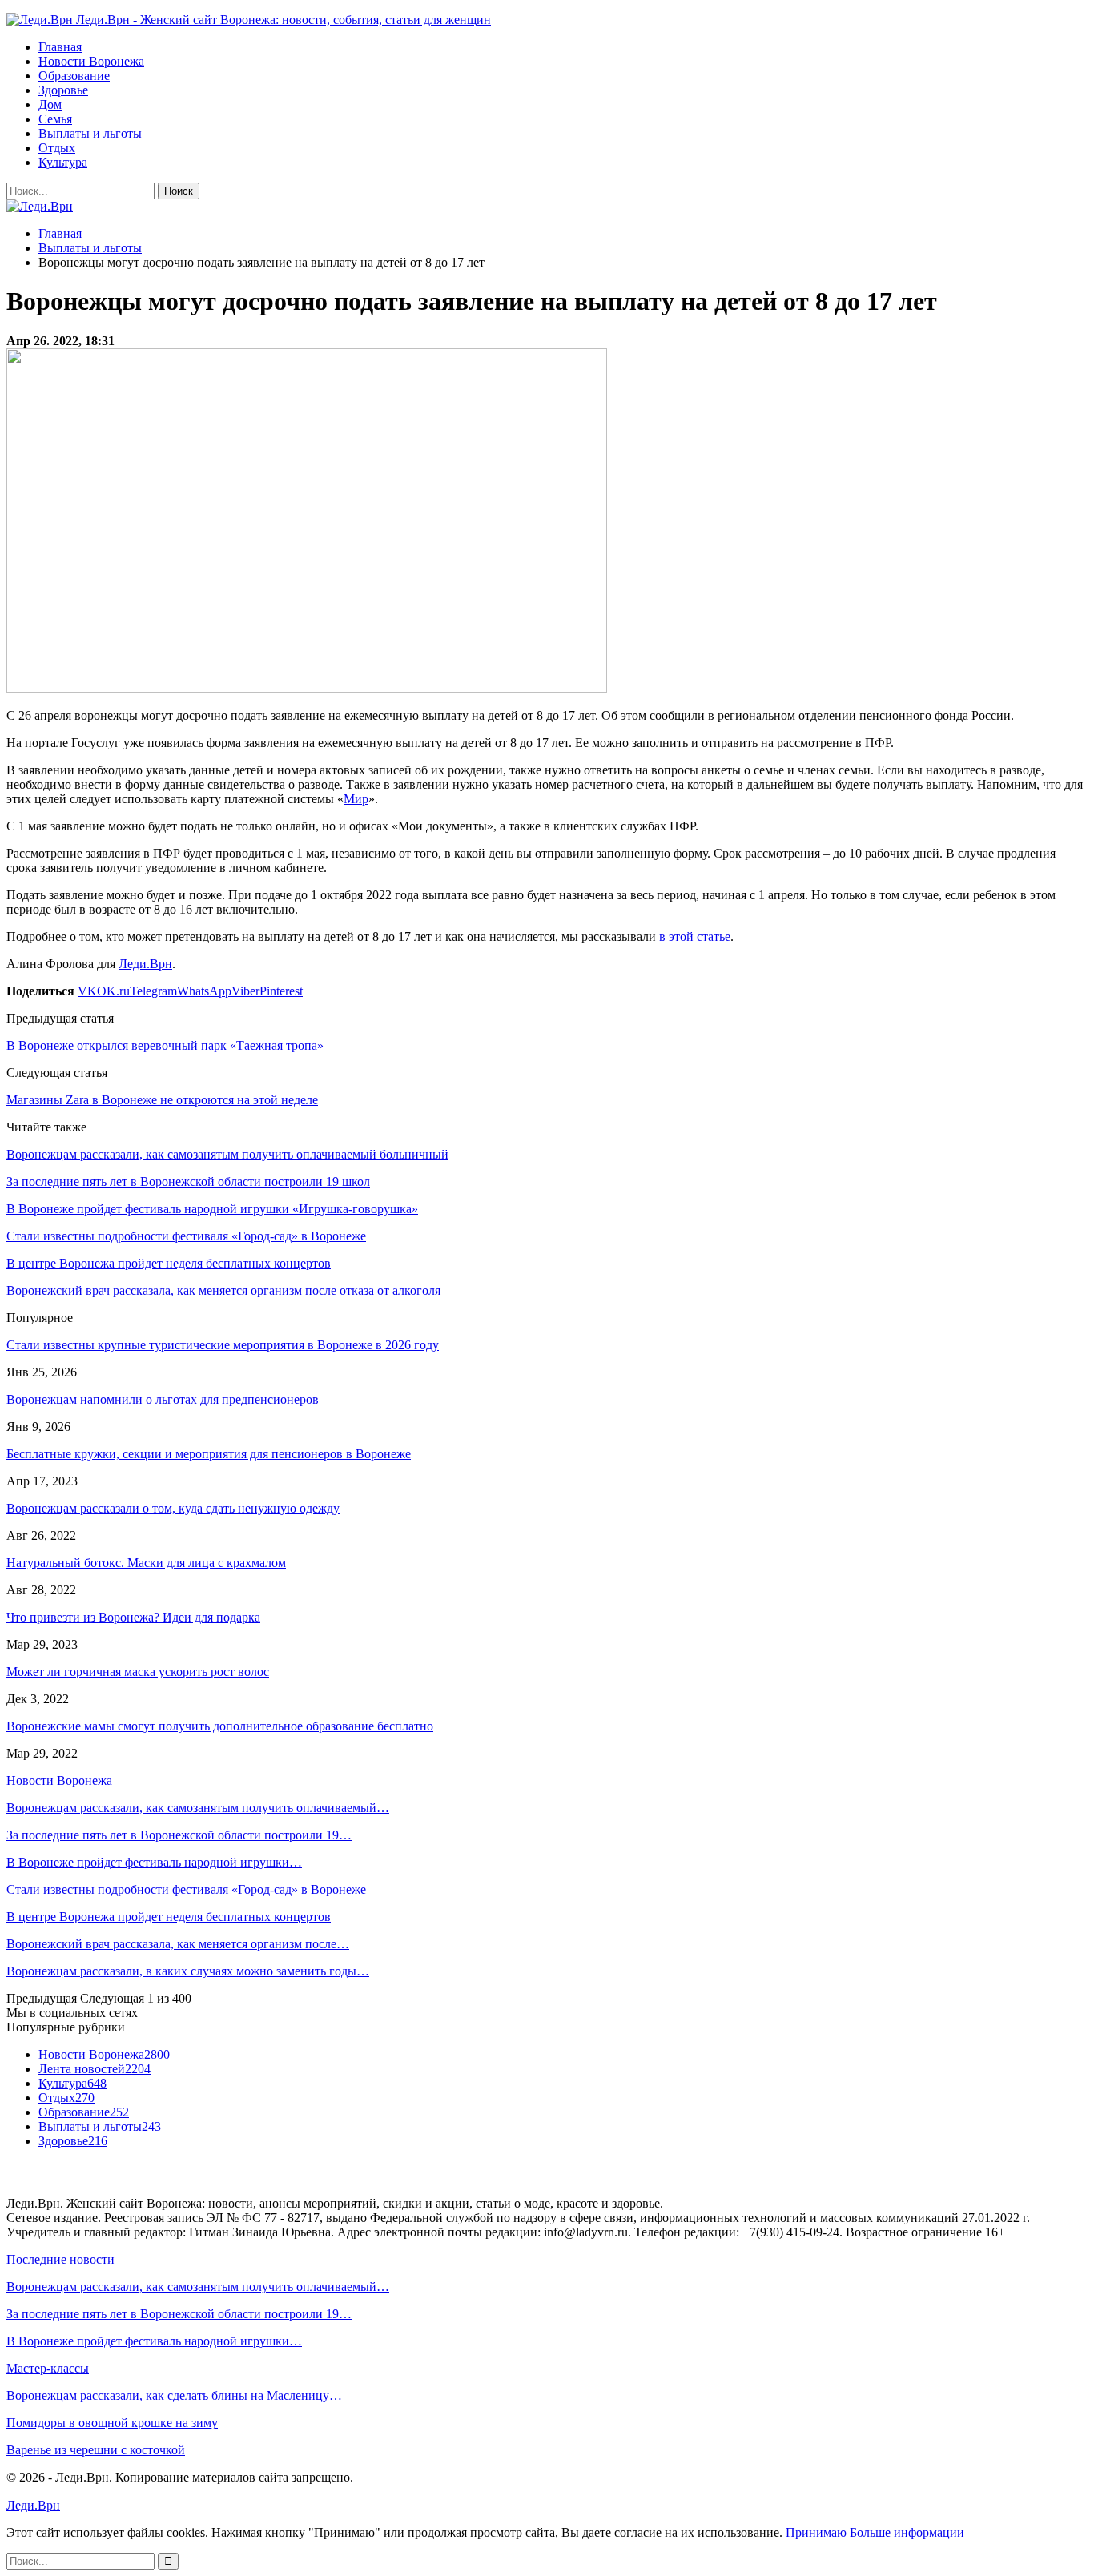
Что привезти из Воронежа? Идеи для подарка (133, 1617)
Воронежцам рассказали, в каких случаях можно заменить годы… (188, 1971)
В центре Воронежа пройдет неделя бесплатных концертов (169, 1917)
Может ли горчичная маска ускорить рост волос (138, 1672)
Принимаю (816, 2532)
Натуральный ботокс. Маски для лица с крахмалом (146, 1563)
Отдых (57, 148)
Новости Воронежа (91, 61)
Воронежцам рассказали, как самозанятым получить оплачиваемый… (198, 1808)
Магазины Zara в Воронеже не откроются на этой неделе (162, 1100)
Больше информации (907, 2532)
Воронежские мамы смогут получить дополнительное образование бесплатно (220, 1726)
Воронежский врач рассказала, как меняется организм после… (178, 1944)
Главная (60, 47)
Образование (74, 76)
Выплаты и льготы (90, 133)
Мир (356, 799)
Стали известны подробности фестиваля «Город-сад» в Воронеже (186, 1889)
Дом (50, 104)
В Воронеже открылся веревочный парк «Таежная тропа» (165, 1045)
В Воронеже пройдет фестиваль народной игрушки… (154, 1862)
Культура (63, 162)
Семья (55, 119)
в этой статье (695, 936)
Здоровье (63, 90)
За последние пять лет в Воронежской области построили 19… (179, 1835)
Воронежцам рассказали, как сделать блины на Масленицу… (174, 2395)
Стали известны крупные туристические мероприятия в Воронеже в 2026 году (223, 1345)
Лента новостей (95, 2069)
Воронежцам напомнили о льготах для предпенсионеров (163, 1399)
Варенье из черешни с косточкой (96, 2450)
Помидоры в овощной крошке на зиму (112, 2423)
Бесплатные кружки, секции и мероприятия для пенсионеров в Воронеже (209, 1454)
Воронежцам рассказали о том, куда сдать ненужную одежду (173, 1508)
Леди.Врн (145, 964)
